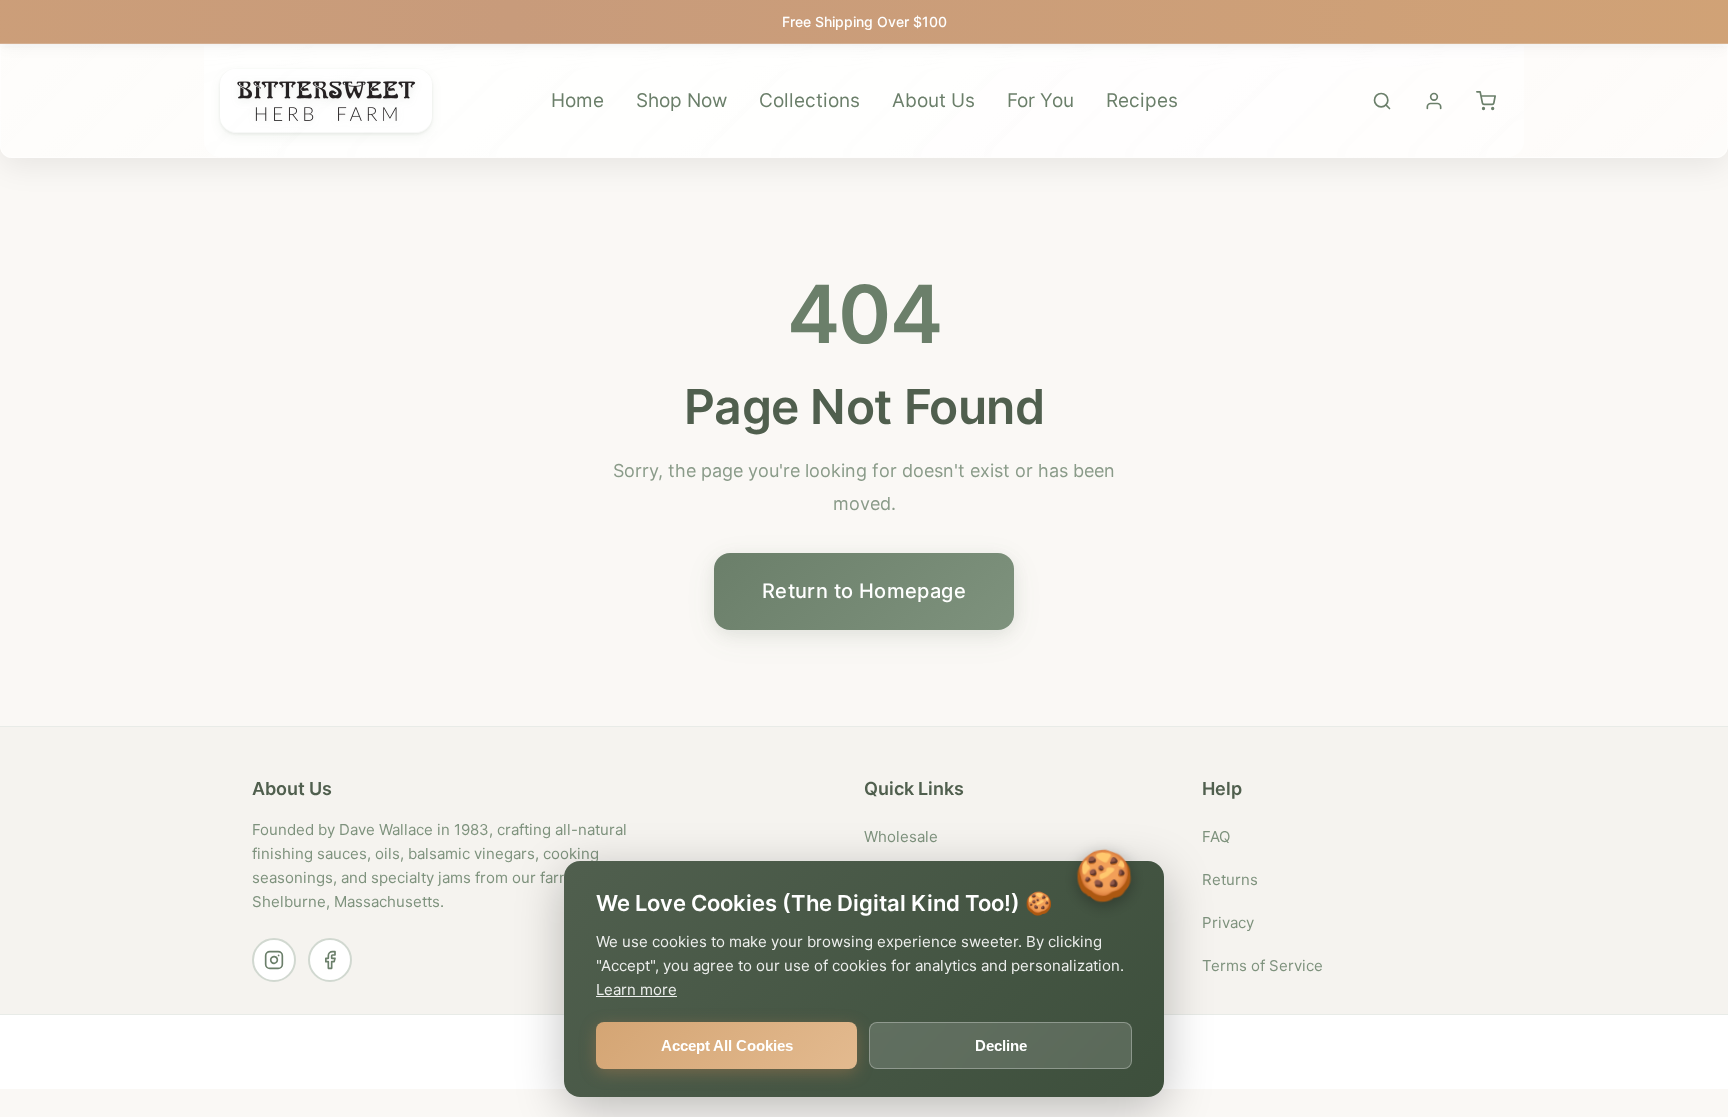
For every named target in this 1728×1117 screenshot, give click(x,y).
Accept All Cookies (727, 1045)
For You (1040, 100)
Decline (1001, 1045)
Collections (809, 100)
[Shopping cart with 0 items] (1486, 101)
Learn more (636, 989)
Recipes (1142, 100)
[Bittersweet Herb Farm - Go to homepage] (326, 101)
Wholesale (901, 836)
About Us (933, 100)
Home (577, 100)
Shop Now (681, 100)
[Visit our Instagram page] (274, 960)
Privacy (1228, 922)
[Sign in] (1434, 101)
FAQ (1216, 836)
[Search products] (1382, 101)
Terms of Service (1262, 965)
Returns (1230, 879)
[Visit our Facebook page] (330, 960)
